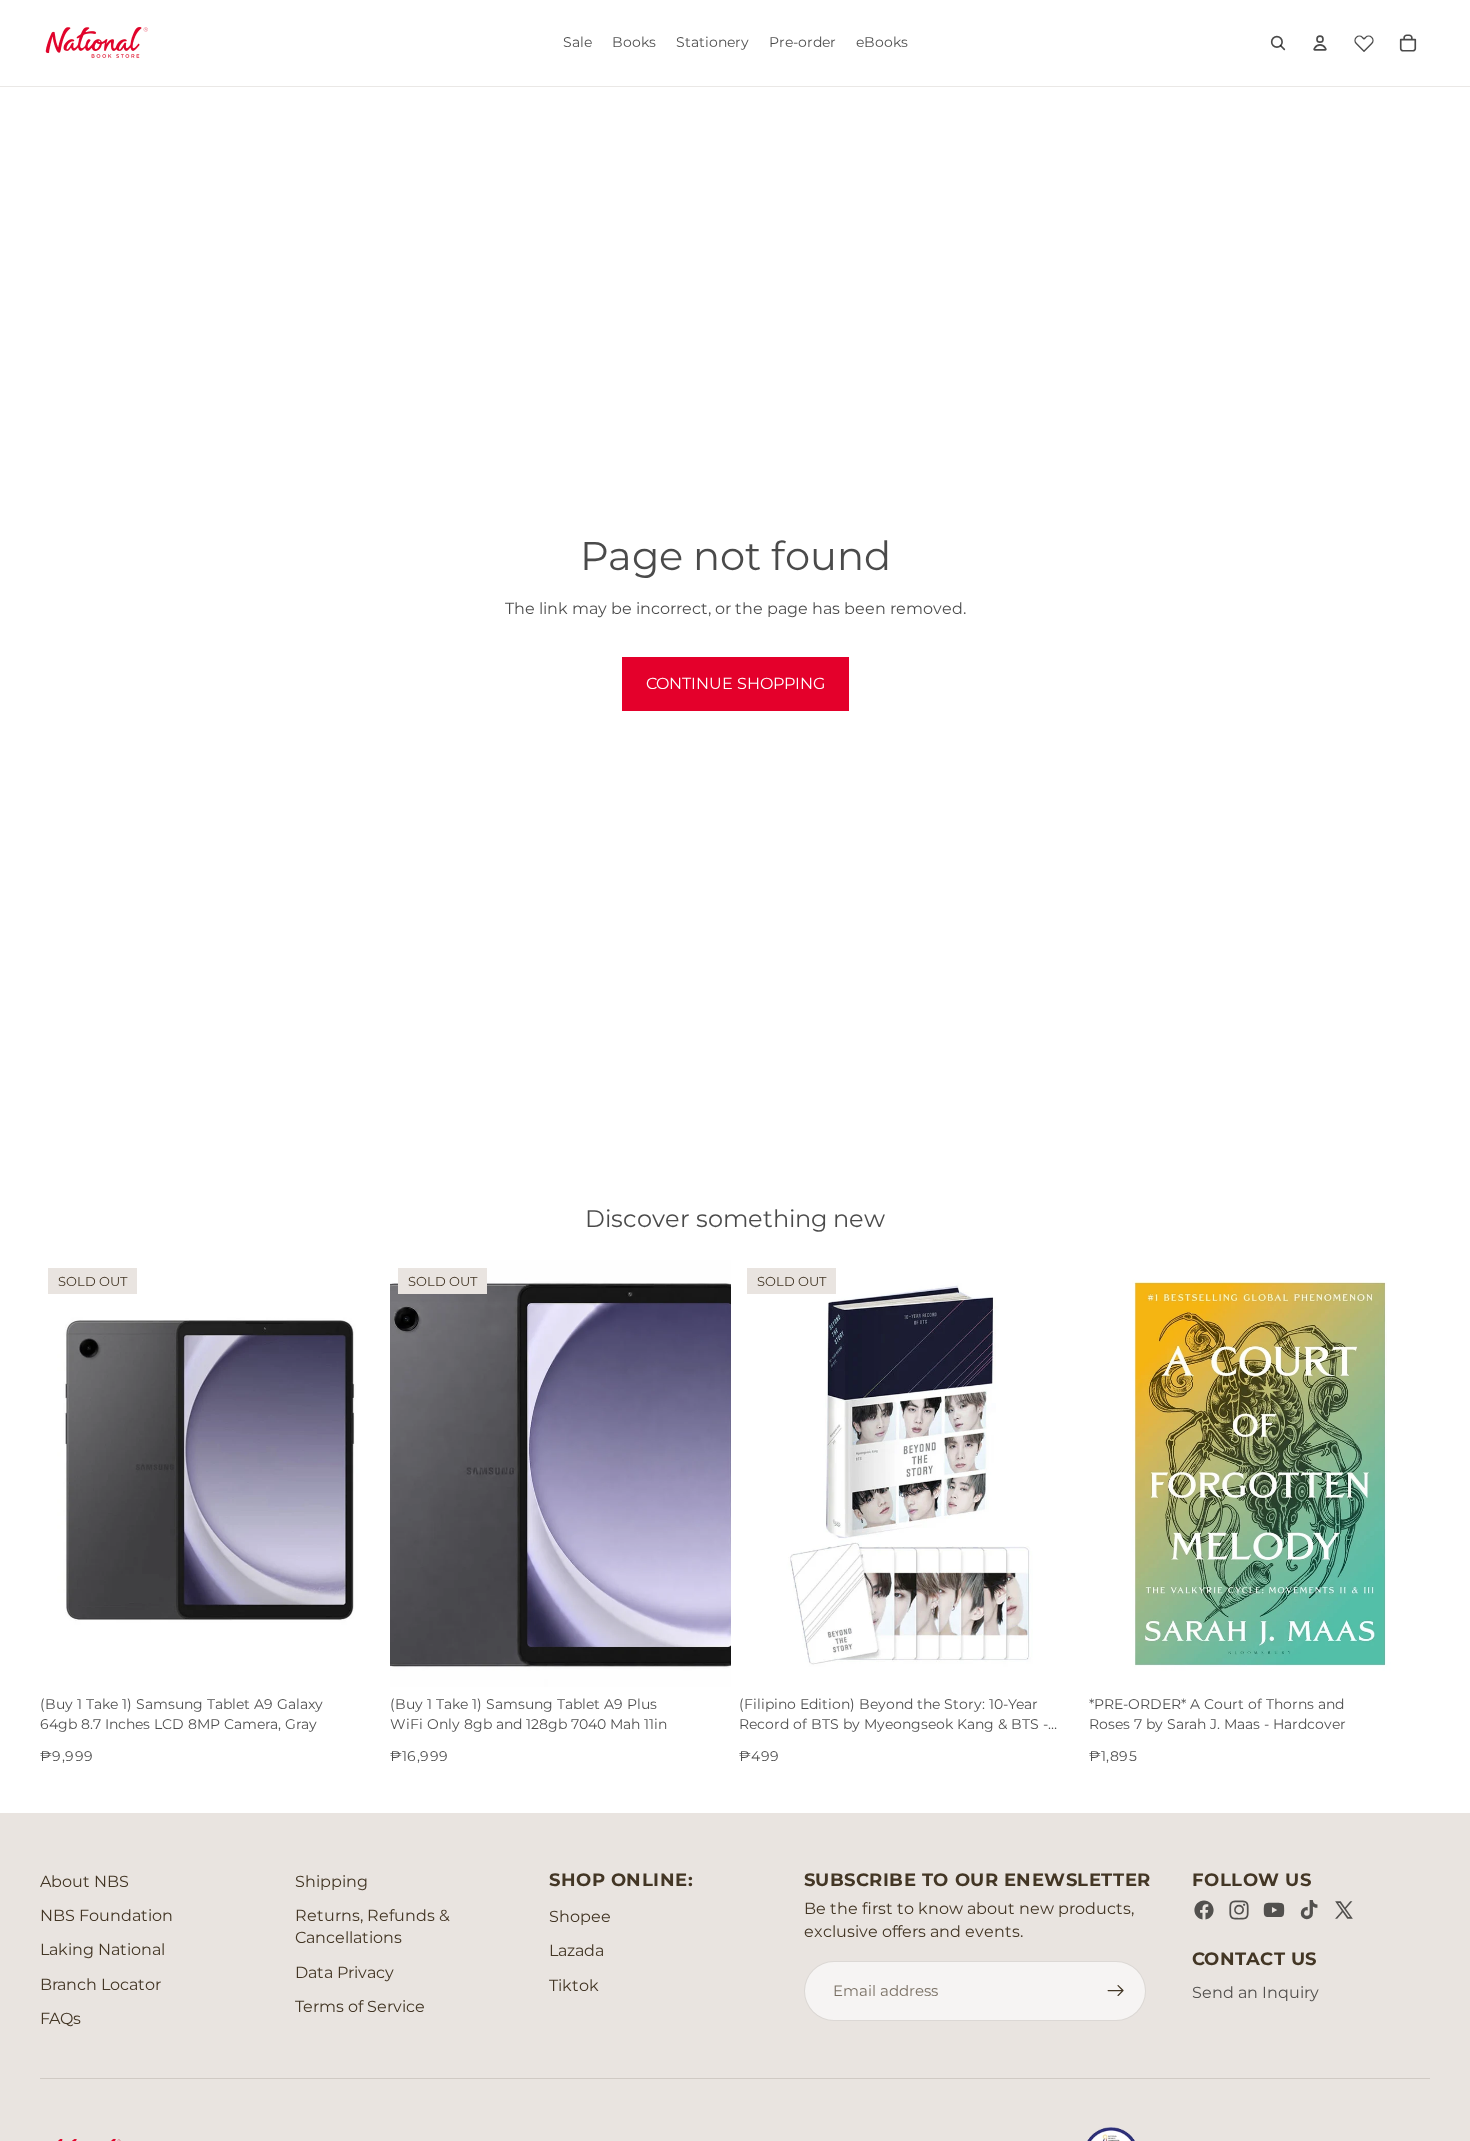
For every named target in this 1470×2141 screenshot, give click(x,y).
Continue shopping (735, 683)
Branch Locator (100, 1984)
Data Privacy (344, 1972)
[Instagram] (1239, 1910)
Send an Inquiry (1255, 1992)
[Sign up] (1116, 1991)
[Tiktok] (1309, 1910)
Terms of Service (360, 2006)
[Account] (1320, 43)
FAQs (60, 2018)
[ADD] (1399, 1656)
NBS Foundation (106, 1915)
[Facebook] (1204, 1910)
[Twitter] (1344, 1910)
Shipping (331, 1881)
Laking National (102, 1949)
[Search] (1278, 43)
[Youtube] (1274, 1910)
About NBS (84, 1881)
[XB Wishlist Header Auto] (1364, 40)
